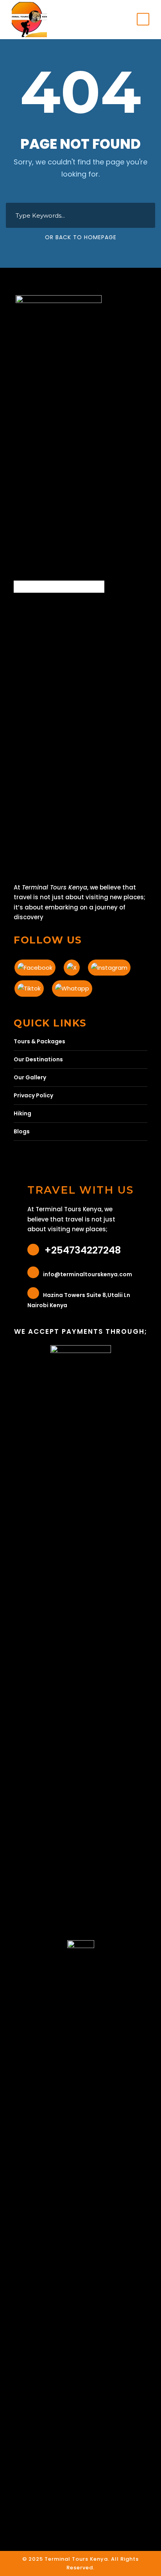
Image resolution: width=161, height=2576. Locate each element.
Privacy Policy (33, 1095)
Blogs (22, 1131)
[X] (74, 966)
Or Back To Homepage (81, 237)
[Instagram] (112, 966)
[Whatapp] (75, 986)
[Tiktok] (32, 986)
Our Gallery (30, 1077)
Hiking (22, 1113)
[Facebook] (38, 966)
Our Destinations (38, 1059)
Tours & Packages (39, 1041)
